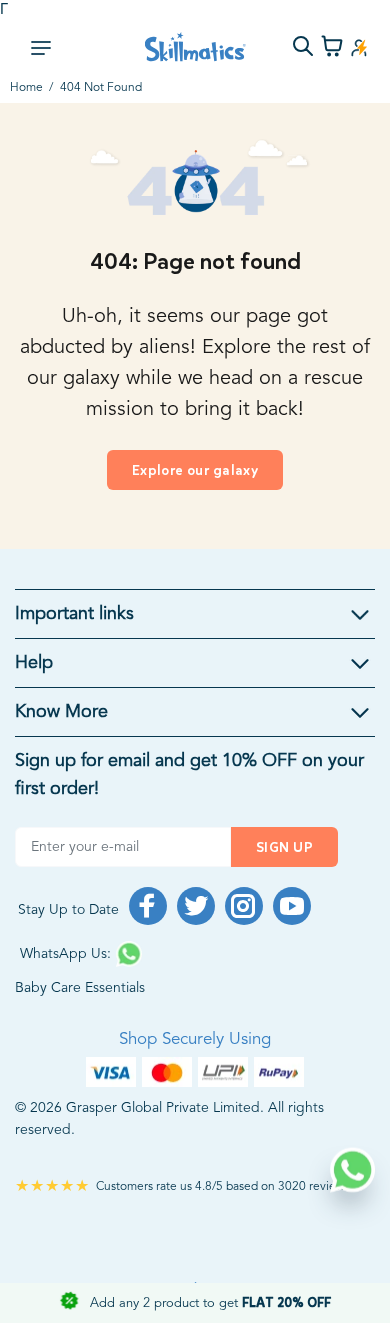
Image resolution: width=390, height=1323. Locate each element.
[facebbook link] (148, 906)
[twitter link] (196, 906)
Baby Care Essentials (80, 988)
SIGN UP (284, 847)
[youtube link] (292, 906)
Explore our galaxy (195, 470)
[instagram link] (244, 906)
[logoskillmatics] (195, 47)
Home (26, 88)
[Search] (303, 48)
